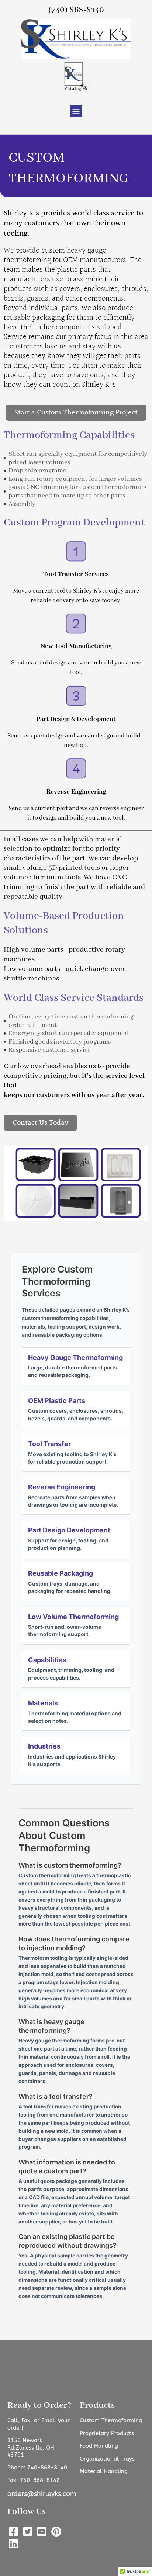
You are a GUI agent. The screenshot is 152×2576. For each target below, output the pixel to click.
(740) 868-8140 (76, 10)
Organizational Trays (107, 2459)
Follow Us (27, 2512)
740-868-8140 (47, 2468)
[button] (76, 111)
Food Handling (99, 2446)
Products (97, 2405)
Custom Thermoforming (111, 2420)
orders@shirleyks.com (42, 2494)
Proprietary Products (107, 2433)
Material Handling (104, 2471)
